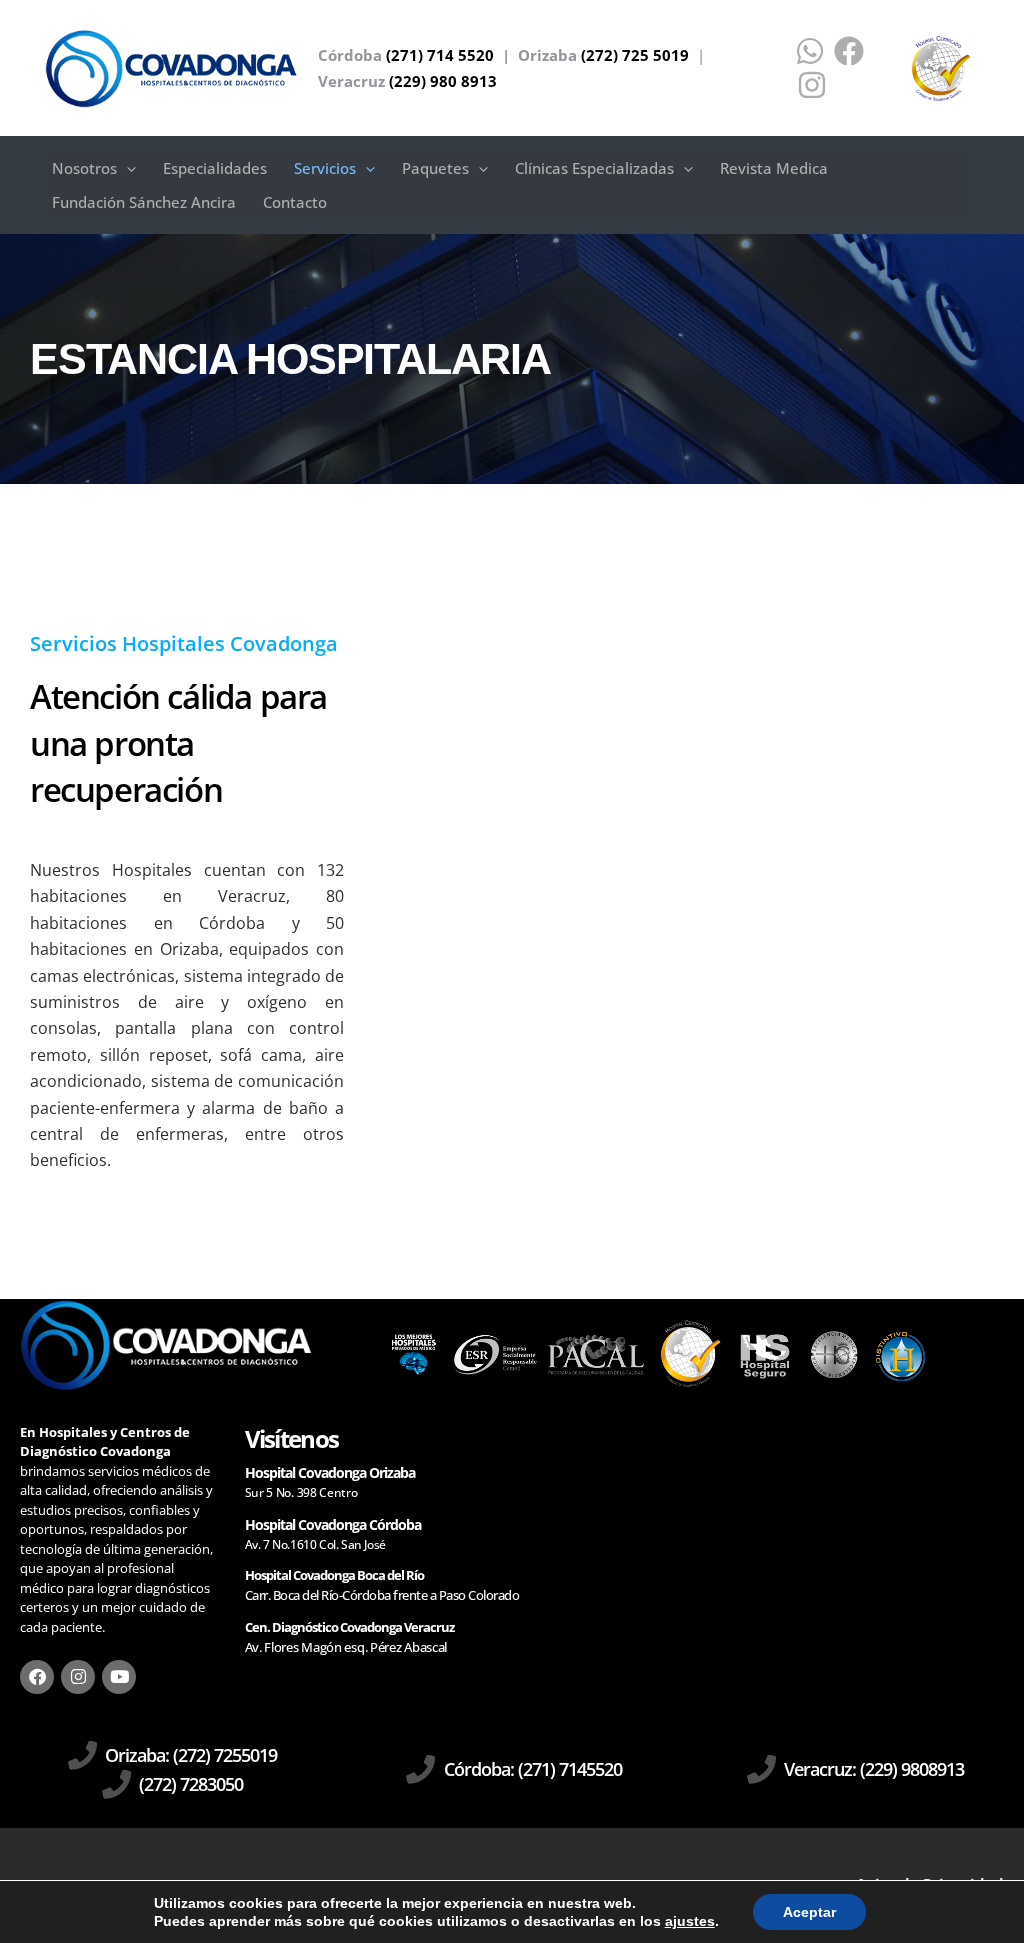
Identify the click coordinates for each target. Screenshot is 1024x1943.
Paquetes (435, 168)
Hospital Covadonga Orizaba (330, 1472)
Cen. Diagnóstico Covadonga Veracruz (349, 1627)
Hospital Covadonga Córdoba (333, 1524)
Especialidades (215, 168)
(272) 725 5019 (635, 55)
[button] (126, 168)
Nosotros (84, 168)
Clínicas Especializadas (594, 168)
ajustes (690, 1921)
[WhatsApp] (810, 51)
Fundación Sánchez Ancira (144, 202)
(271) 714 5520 (440, 55)
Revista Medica (774, 168)
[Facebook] (849, 51)
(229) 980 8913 (443, 81)
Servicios (325, 168)
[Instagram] (812, 85)
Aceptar (809, 1912)
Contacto (295, 202)
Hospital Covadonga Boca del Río (334, 1575)
